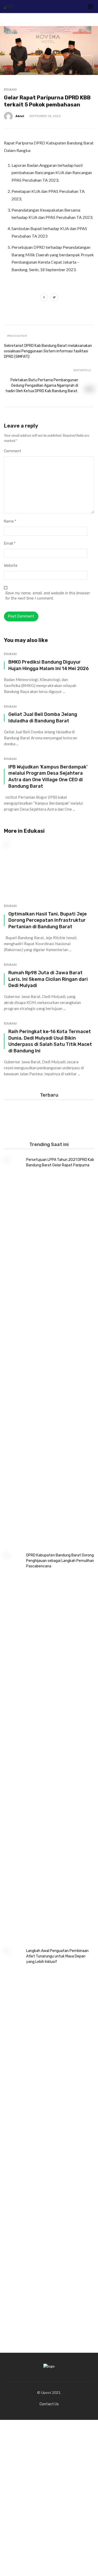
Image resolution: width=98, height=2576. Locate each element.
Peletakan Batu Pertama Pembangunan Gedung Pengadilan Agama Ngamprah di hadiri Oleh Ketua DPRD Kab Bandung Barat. (42, 386)
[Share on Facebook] (44, 298)
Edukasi (10, 90)
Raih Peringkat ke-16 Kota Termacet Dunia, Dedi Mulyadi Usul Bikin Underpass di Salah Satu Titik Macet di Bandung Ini (50, 1041)
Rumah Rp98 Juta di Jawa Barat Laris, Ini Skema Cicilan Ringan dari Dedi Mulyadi (48, 979)
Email (10, 543)
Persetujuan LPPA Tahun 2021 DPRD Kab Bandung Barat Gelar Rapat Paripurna (60, 1162)
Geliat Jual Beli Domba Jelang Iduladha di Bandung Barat (43, 717)
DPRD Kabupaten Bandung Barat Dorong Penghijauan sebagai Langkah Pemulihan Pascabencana (60, 1561)
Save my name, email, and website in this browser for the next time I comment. (48, 596)
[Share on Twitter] (54, 298)
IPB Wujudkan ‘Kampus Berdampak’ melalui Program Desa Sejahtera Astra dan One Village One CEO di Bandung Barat (48, 776)
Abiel (20, 116)
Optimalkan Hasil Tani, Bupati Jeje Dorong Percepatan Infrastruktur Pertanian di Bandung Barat (48, 920)
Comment (13, 451)
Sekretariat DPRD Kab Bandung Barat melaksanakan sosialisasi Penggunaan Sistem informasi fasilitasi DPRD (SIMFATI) (48, 351)
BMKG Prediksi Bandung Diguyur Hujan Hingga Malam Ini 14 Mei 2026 (49, 665)
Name (10, 521)
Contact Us (49, 2404)
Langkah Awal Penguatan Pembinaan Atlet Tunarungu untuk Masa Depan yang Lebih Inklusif (57, 1956)
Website (11, 566)
